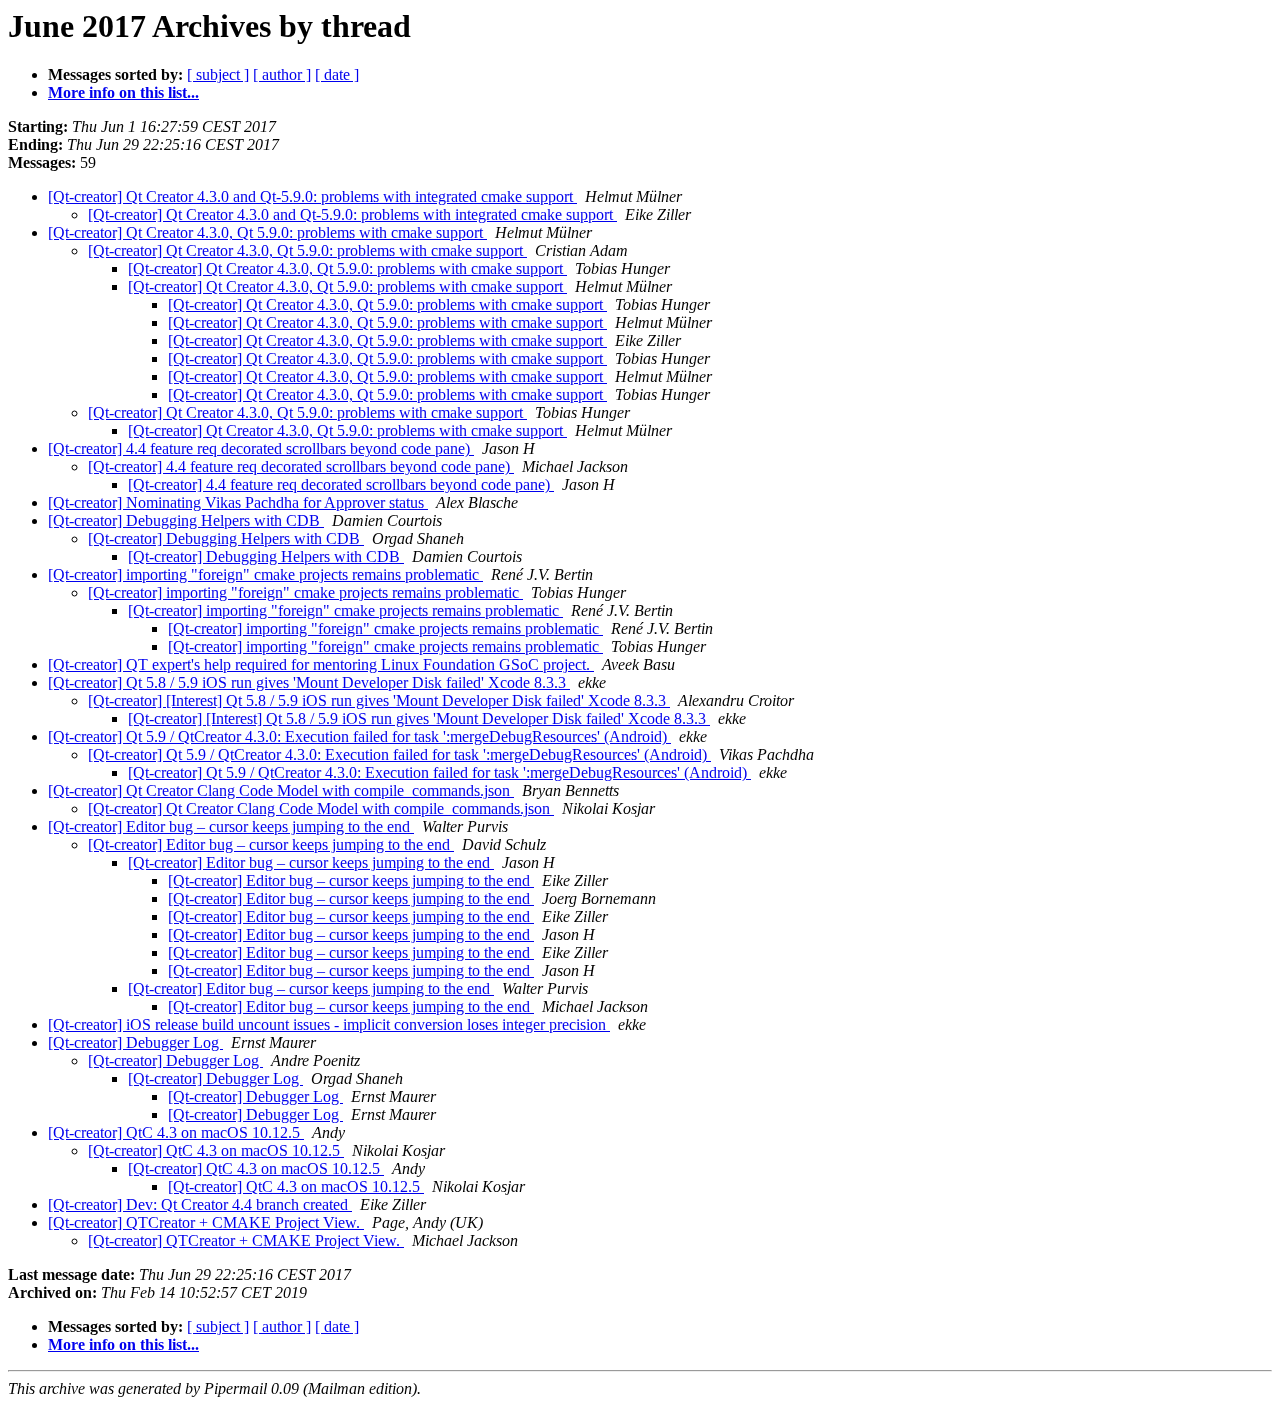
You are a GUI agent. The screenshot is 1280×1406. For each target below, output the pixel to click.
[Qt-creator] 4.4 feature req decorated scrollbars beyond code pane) (261, 448)
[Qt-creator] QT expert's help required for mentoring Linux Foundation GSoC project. (321, 664)
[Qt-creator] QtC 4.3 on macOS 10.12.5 (176, 1132)
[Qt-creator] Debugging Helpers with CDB (186, 520)
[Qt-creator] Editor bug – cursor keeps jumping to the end (231, 826)
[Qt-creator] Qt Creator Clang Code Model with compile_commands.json (281, 790)
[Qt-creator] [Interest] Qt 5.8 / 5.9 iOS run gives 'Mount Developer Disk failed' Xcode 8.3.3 (379, 700)
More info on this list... (123, 92)
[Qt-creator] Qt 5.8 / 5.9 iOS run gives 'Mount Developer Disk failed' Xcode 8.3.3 (309, 682)
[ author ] (282, 74)
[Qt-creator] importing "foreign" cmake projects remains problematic (265, 574)
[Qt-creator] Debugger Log (135, 1042)
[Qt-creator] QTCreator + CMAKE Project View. (206, 1222)
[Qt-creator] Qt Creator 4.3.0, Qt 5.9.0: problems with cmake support (267, 232)
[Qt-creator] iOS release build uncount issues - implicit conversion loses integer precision (329, 1024)
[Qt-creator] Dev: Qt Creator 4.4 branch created (200, 1204)
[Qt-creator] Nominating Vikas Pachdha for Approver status (238, 502)
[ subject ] (218, 74)
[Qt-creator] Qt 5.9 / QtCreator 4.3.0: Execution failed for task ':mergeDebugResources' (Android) (359, 736)
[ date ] (337, 74)
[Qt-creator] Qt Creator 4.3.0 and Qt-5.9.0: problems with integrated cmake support (312, 196)
